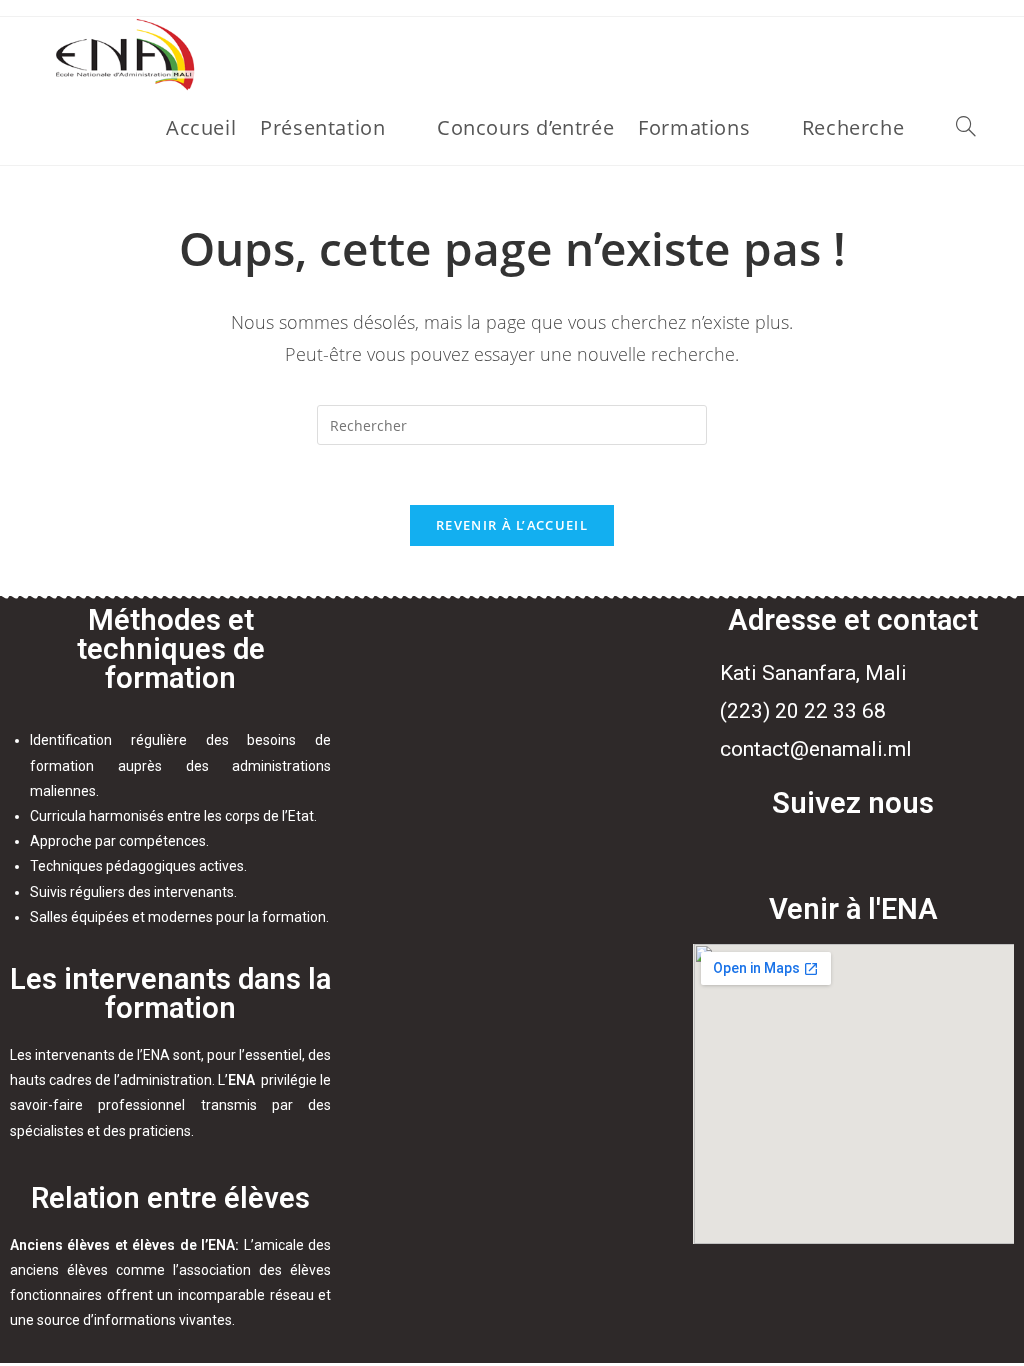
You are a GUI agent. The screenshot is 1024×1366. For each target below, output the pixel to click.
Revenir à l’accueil (512, 525)
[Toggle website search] (966, 128)
